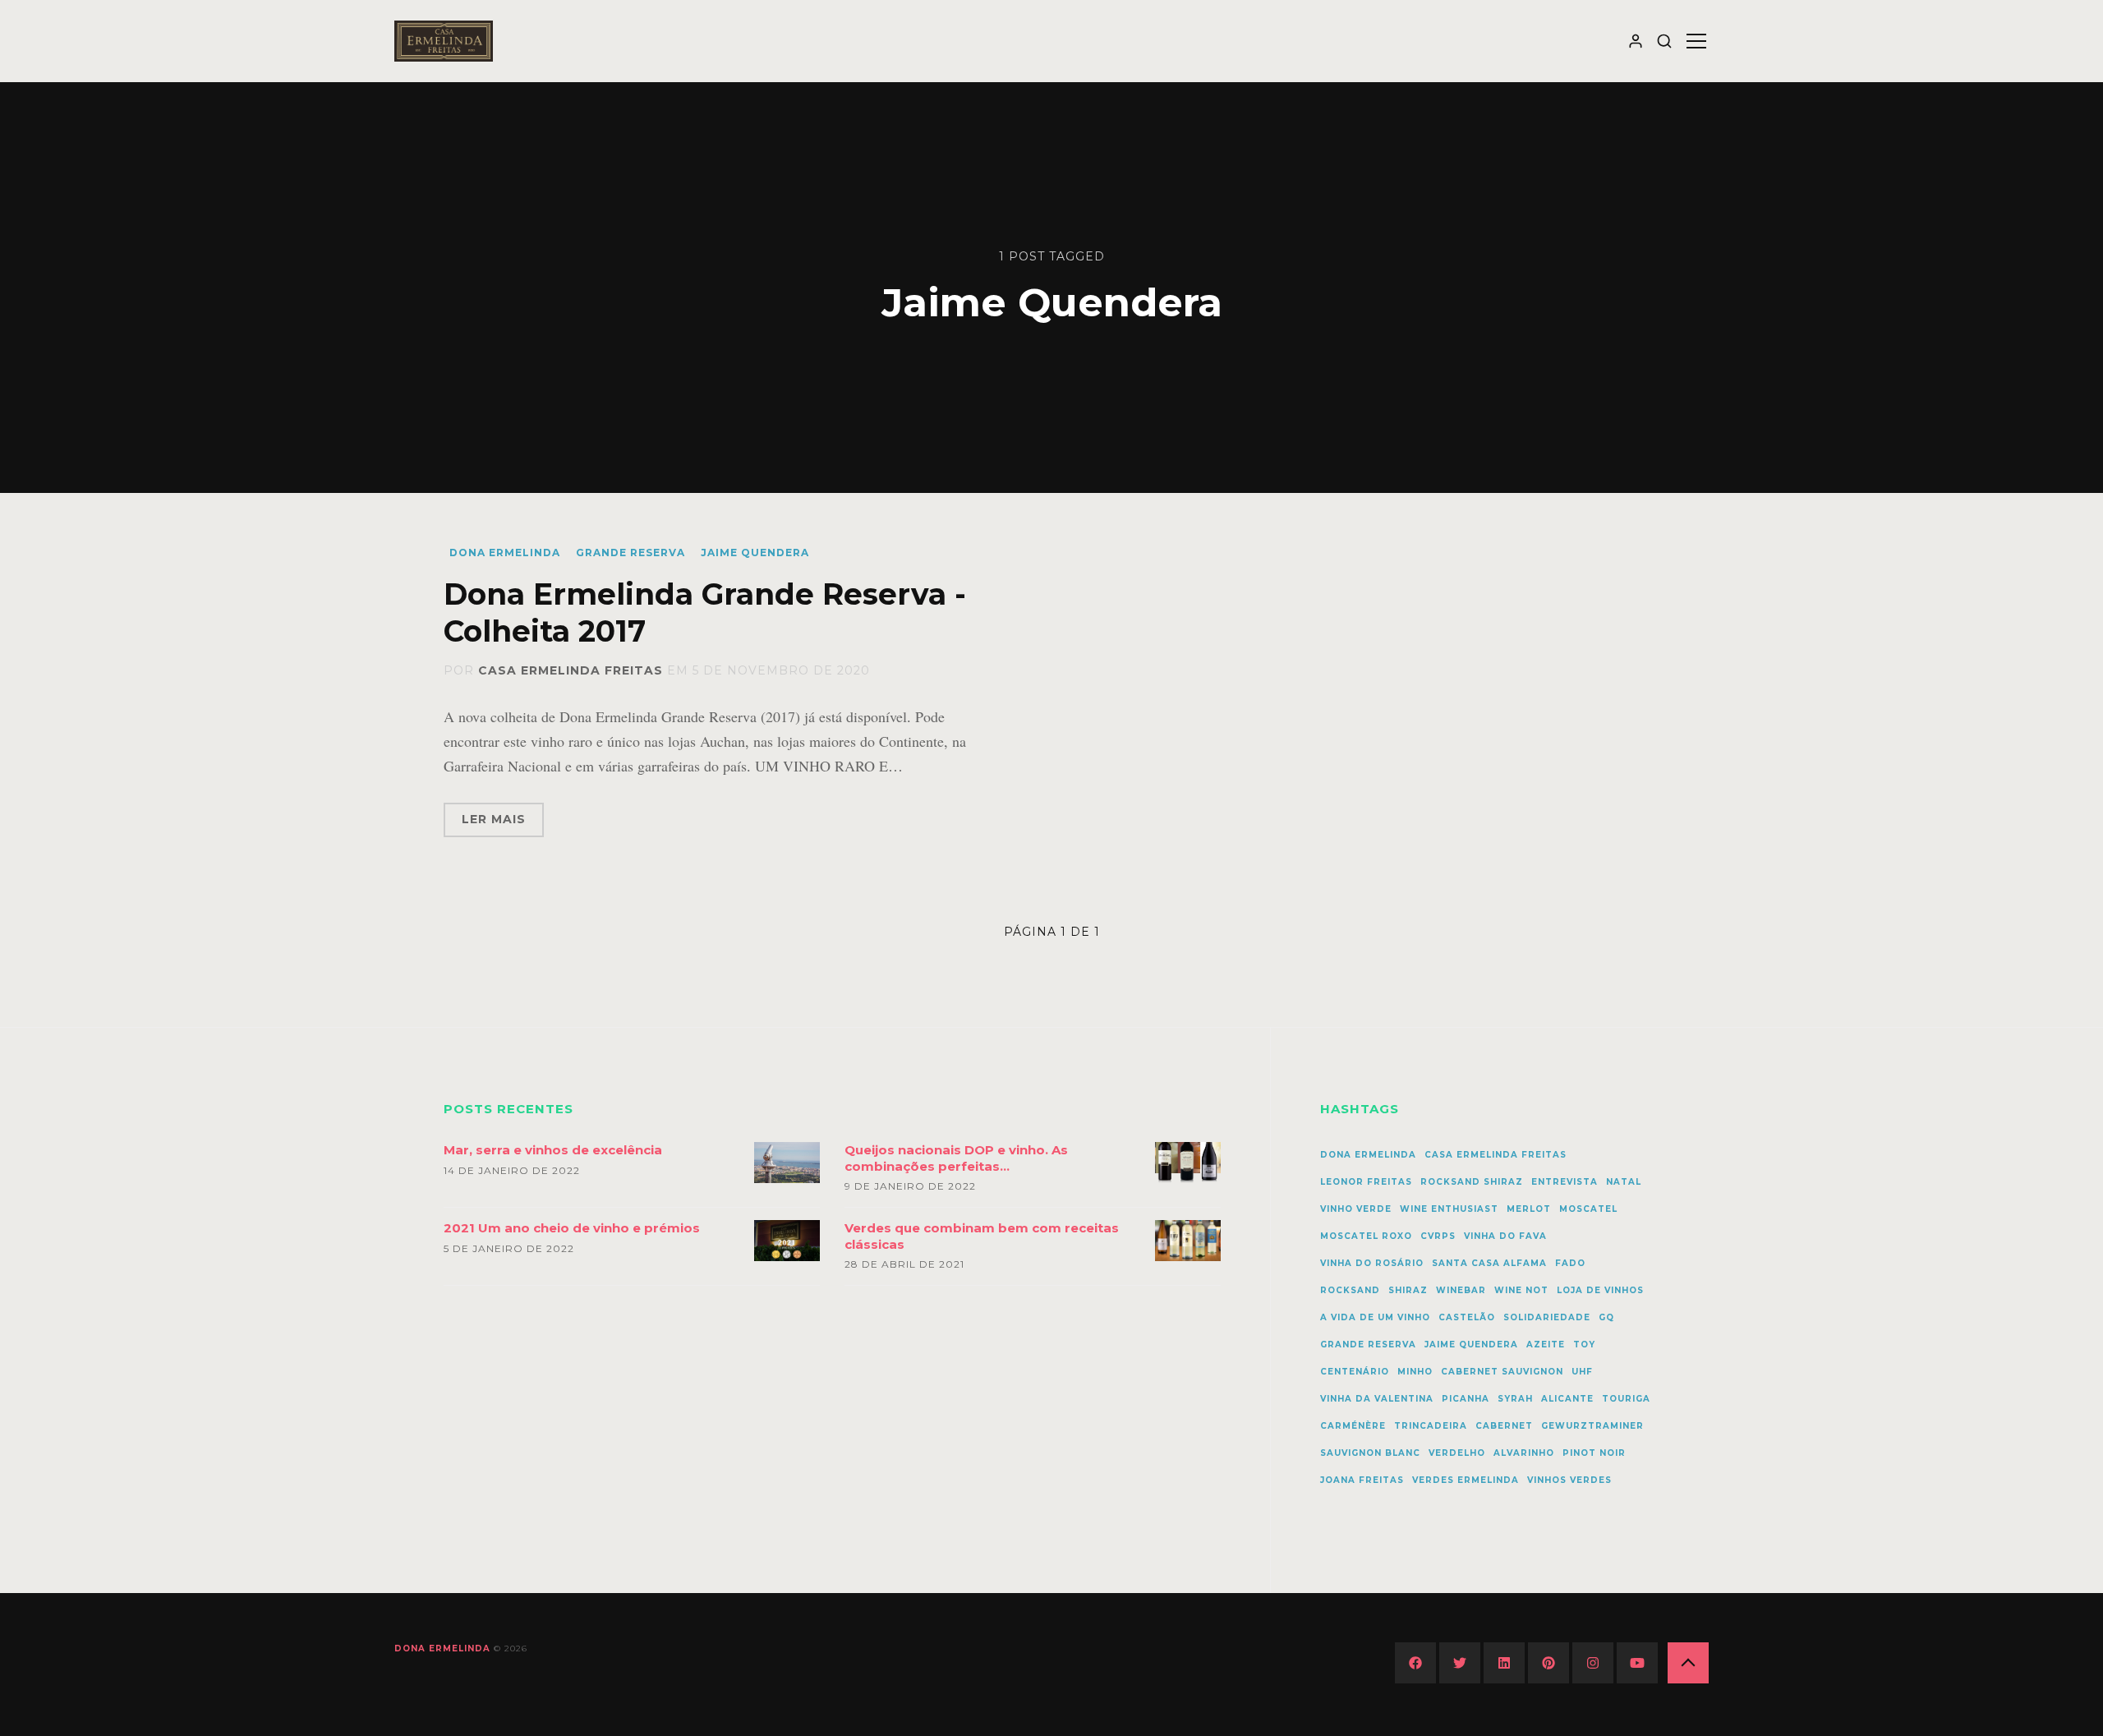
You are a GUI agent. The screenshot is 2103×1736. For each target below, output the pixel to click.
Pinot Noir (1594, 1453)
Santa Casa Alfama (1489, 1263)
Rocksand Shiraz (1472, 1182)
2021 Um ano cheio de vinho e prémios (572, 1228)
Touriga (1626, 1399)
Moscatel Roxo (1366, 1236)
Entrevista (1565, 1182)
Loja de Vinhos (1600, 1290)
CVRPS (1438, 1236)
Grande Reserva (630, 553)
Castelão (1467, 1317)
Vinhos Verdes (1569, 1480)
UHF (1582, 1372)
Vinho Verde (1356, 1209)
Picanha (1466, 1399)
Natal (1624, 1182)
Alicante (1567, 1399)
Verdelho (1457, 1453)
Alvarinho (1524, 1453)
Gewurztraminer (1592, 1426)
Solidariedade (1547, 1317)
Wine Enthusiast (1449, 1209)
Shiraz (1408, 1290)
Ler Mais (494, 819)
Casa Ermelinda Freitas (571, 670)
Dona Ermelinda (505, 553)
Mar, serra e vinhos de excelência (553, 1150)
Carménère (1353, 1426)
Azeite (1546, 1345)
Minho (1415, 1372)
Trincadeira (1431, 1426)
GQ (1606, 1317)
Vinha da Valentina (1377, 1399)
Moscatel (1588, 1209)
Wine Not (1521, 1290)
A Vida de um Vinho (1375, 1317)
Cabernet (1504, 1426)
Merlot (1529, 1209)
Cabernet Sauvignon (1502, 1372)
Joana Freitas (1362, 1480)
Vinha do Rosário (1372, 1263)
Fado (1570, 1263)
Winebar (1461, 1290)
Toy (1584, 1345)
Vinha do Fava (1505, 1236)
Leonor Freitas (1366, 1182)
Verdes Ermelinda (1466, 1480)
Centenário (1355, 1372)
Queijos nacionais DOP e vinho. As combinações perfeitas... (956, 1158)
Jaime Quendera (755, 553)
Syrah (1515, 1399)
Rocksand (1350, 1290)
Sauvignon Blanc (1370, 1453)
